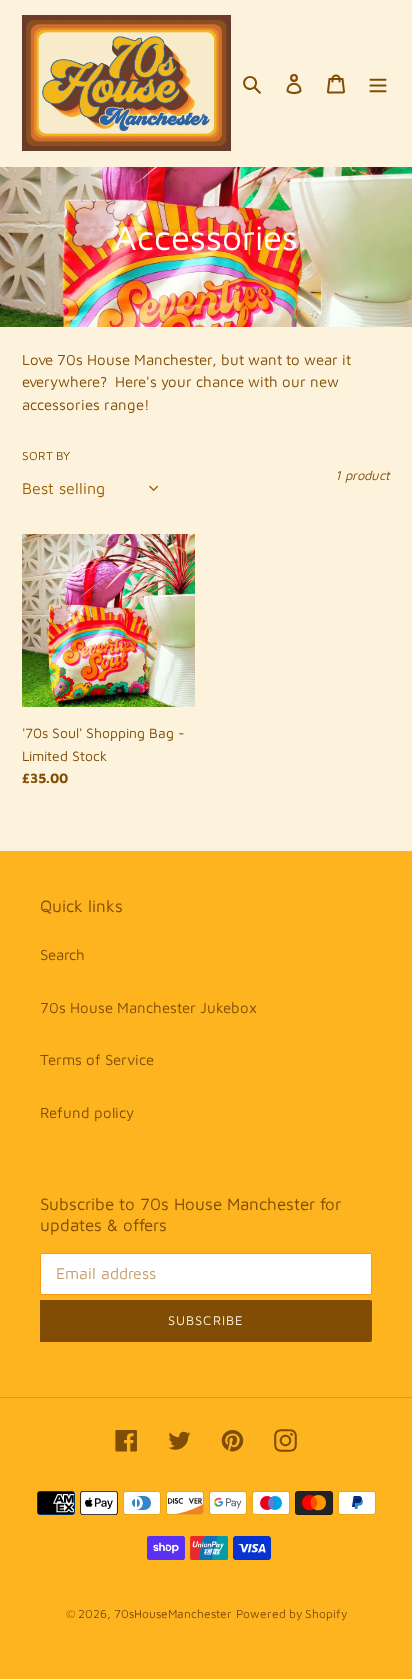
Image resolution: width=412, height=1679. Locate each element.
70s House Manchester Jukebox (148, 1007)
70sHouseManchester (173, 1613)
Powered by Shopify (291, 1613)
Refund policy (87, 1112)
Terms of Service (97, 1059)
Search (62, 954)
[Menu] (378, 83)
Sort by (46, 455)
